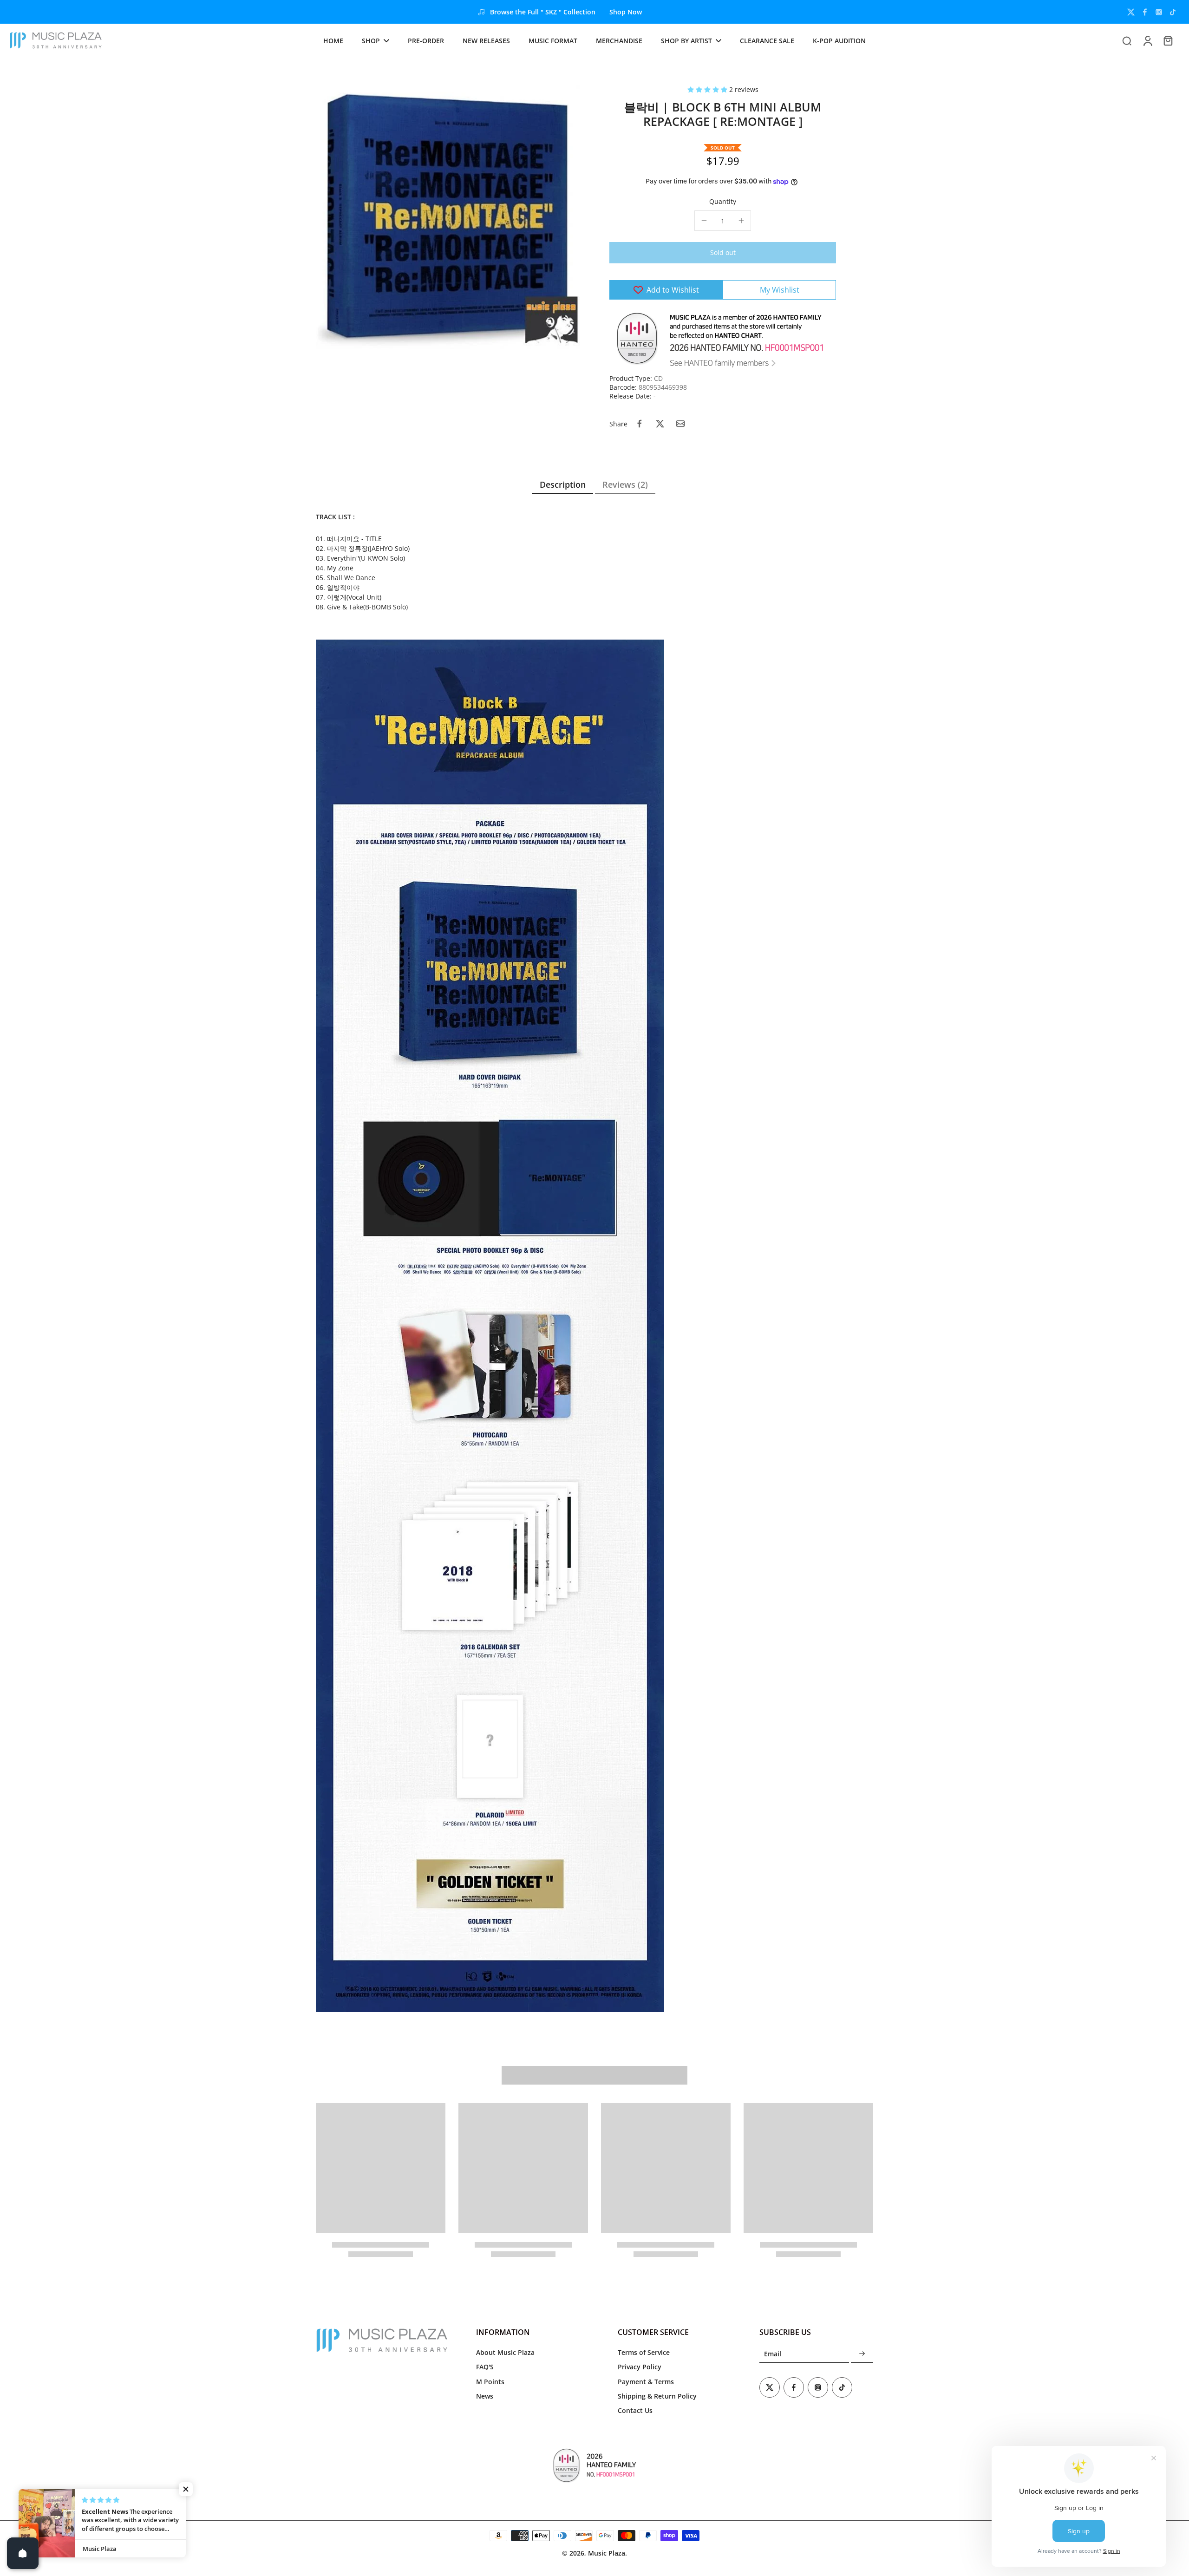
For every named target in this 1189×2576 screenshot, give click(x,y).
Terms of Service (644, 2352)
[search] (1127, 40)
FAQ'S (485, 2367)
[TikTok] (1173, 12)
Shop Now (626, 12)
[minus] (704, 221)
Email (773, 2354)
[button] (708, 89)
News (485, 2396)
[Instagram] (1159, 12)
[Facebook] (1145, 12)
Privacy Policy (640, 2367)
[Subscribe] (862, 2354)
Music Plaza (607, 2553)
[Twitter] (1131, 12)
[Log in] (1147, 40)
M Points (490, 2382)
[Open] (23, 2553)
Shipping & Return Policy (657, 2396)
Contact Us (635, 2410)
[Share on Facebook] (640, 424)
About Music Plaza (505, 2352)
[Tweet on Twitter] (660, 424)
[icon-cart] (1168, 40)
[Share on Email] (680, 424)
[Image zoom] (448, 217)
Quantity (723, 201)
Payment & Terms (646, 2382)
